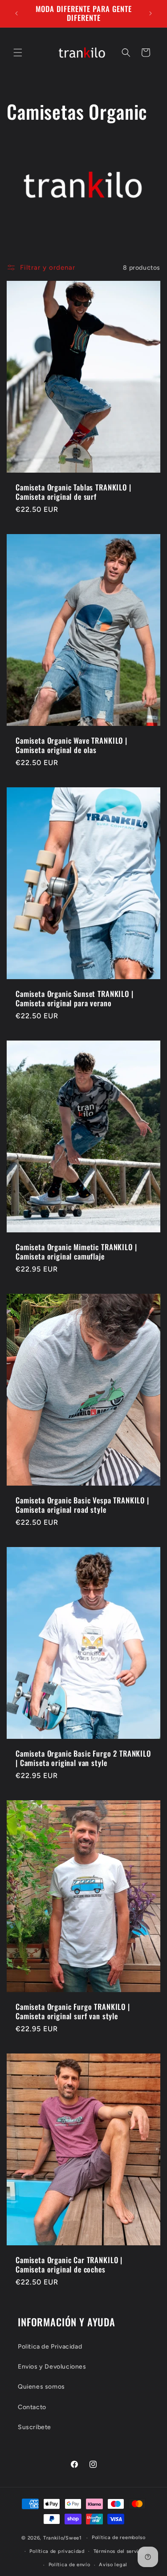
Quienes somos (41, 2387)
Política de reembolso (119, 2538)
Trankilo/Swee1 (63, 2538)
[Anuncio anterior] (16, 13)
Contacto (32, 2407)
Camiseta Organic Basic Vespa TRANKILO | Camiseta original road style (82, 1505)
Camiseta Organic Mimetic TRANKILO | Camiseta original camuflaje (76, 1252)
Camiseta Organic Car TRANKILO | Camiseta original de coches (69, 2265)
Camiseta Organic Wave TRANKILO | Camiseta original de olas (71, 745)
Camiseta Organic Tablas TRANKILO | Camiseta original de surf (73, 492)
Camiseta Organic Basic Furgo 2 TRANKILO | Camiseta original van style (83, 1759)
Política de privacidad (57, 2551)
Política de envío (69, 2565)
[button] (18, 53)
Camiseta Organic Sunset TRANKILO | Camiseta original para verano (75, 998)
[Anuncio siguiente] (151, 13)
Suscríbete (35, 2427)
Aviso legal (113, 2565)
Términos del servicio (120, 2551)
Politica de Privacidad (50, 2347)
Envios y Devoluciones (52, 2367)
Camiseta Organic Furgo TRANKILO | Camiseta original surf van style (73, 2012)
